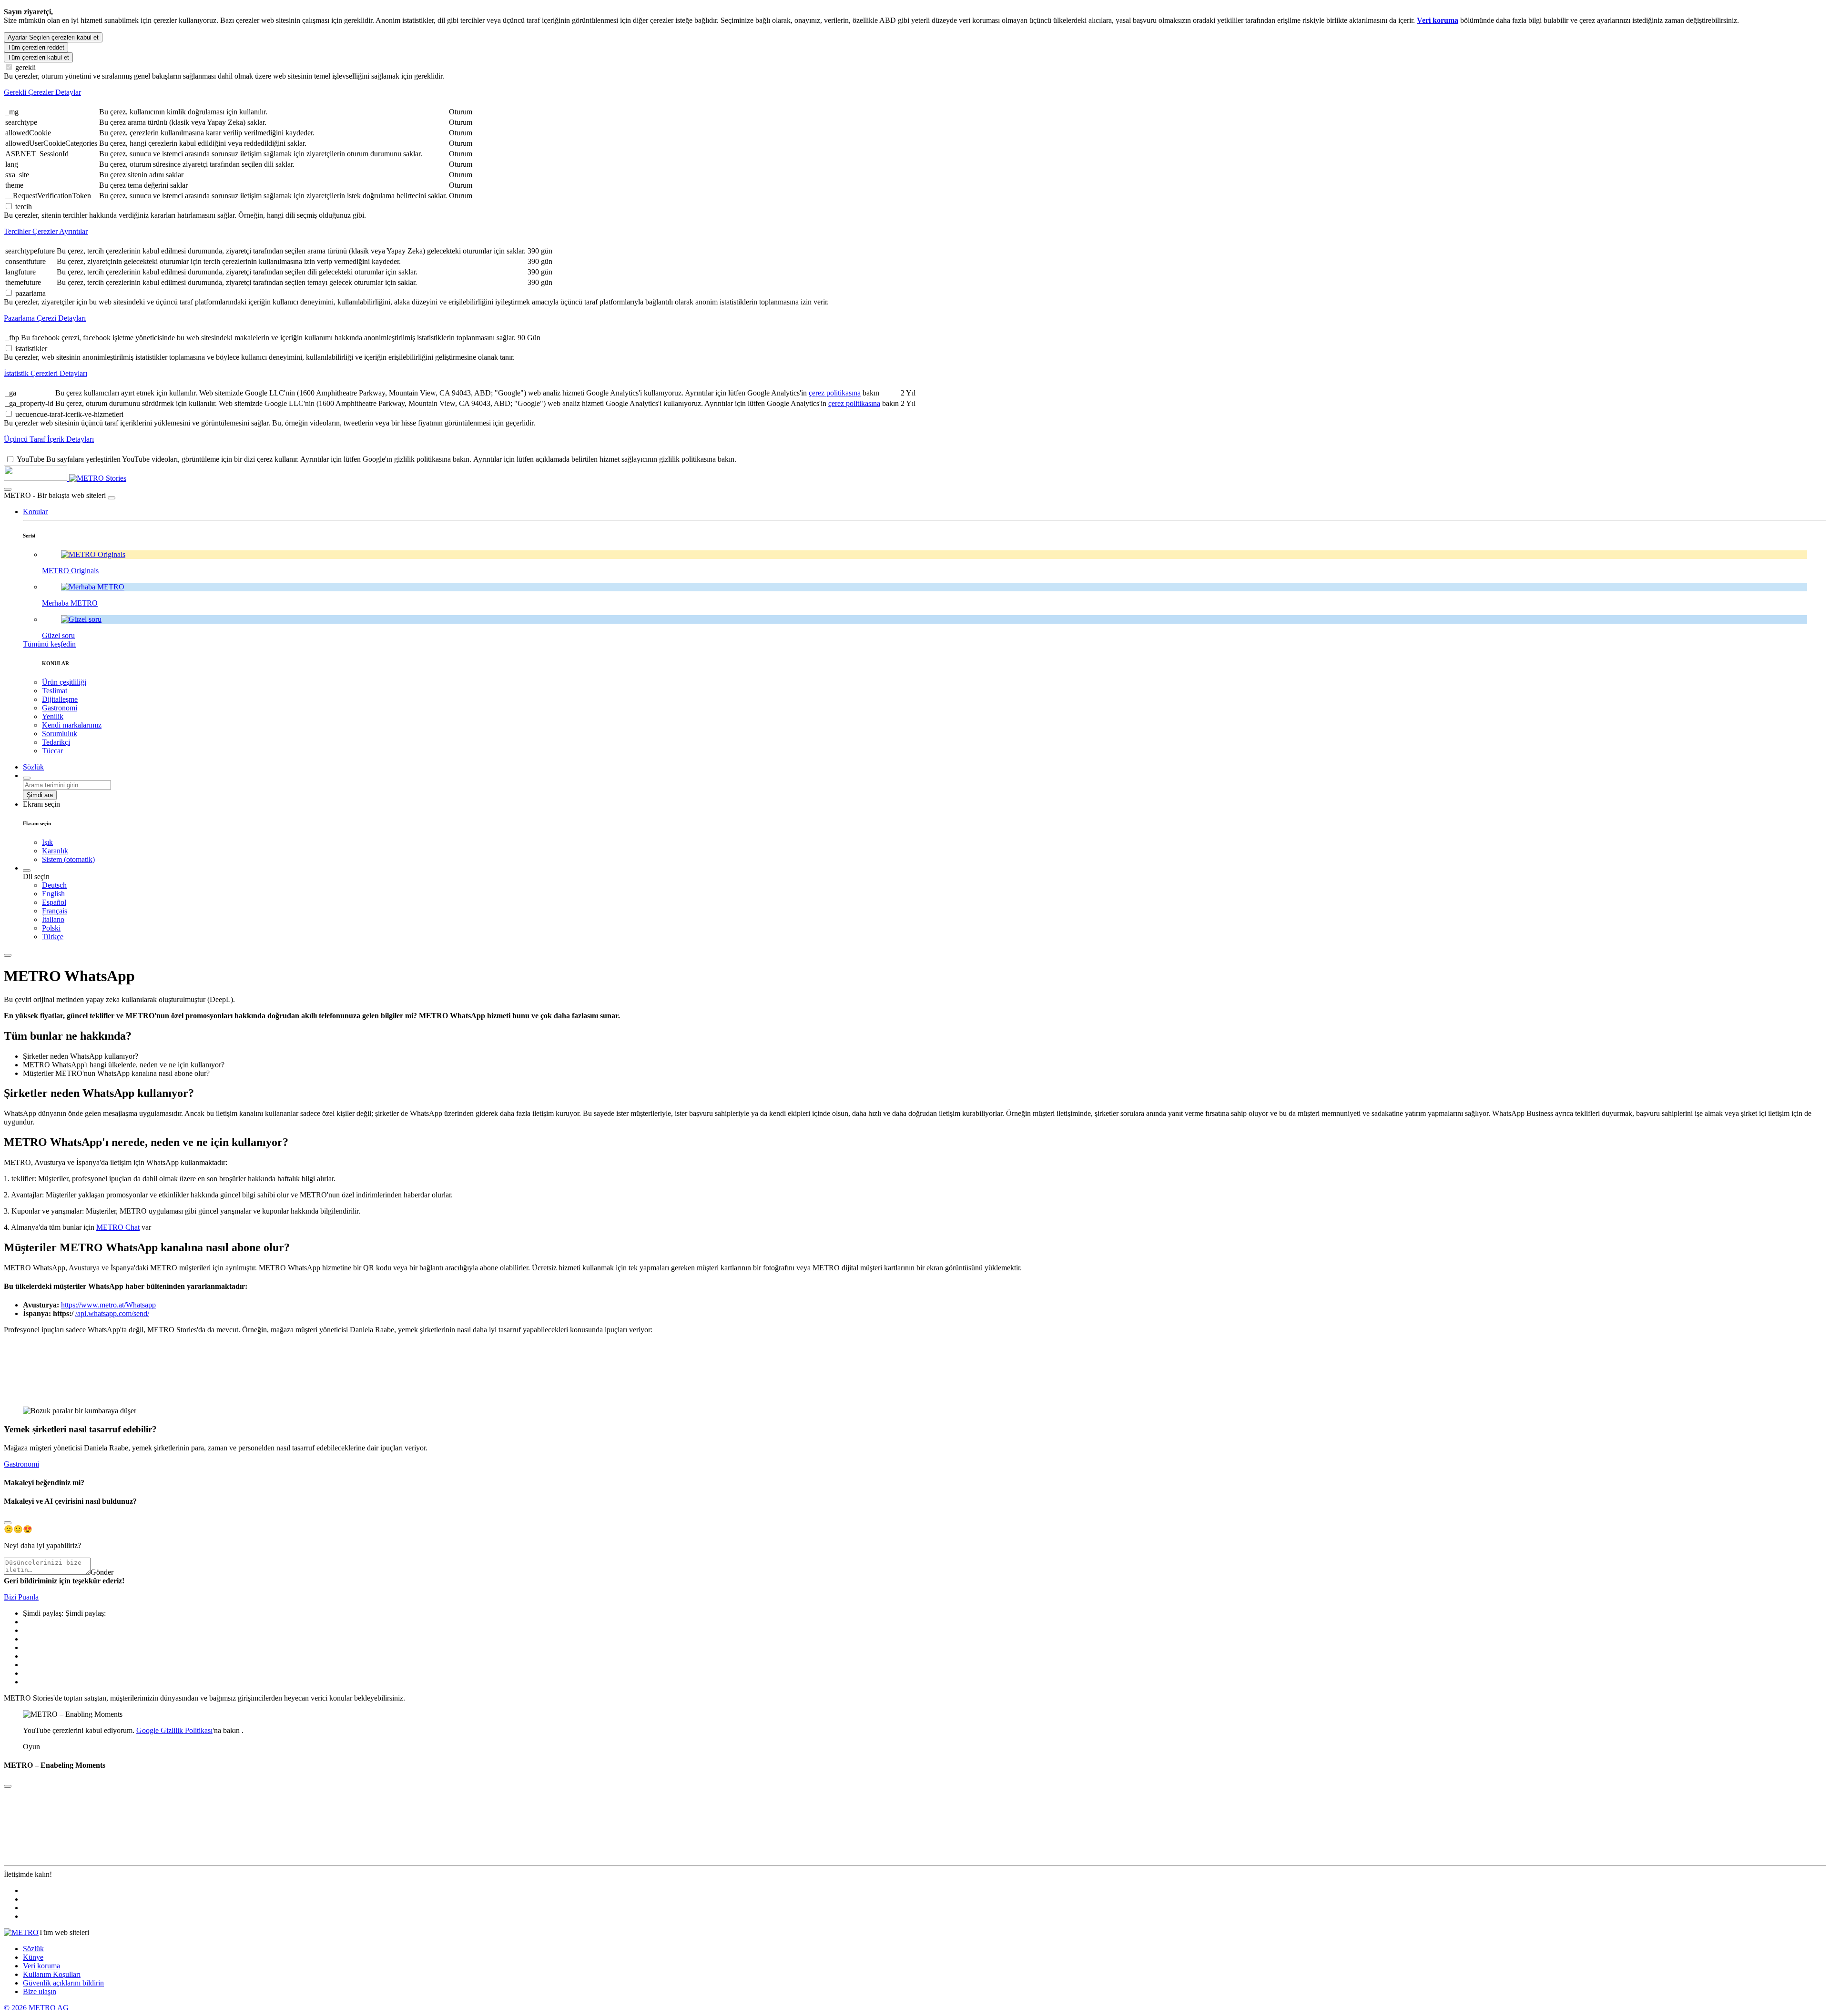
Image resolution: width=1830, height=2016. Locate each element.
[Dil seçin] (27, 871)
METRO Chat (118, 1227)
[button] (35, 512)
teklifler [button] (23, 1179)
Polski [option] (51, 928)
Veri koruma (41, 1966)
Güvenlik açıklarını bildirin (63, 1983)
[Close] (8, 1523)
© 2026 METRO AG (36, 2008)
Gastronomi (21, 1464)
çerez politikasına (835, 393)
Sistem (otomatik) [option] (68, 859)
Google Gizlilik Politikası (174, 1730)
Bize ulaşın (40, 1991)
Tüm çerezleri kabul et (38, 57)
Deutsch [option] (54, 885)
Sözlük (33, 1949)
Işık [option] (47, 842)
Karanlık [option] (55, 851)
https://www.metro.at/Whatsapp (108, 1305)
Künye (33, 1957)
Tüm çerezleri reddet (36, 47)
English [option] (53, 894)
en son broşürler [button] (222, 1179)
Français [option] (55, 911)
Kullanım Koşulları (52, 1974)
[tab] (915, 92)
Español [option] (54, 902)
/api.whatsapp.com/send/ (112, 1313)
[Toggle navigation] (8, 955)
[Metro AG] (55, 478)
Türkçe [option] (53, 937)
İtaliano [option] (53, 919)
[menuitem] (934, 885)
